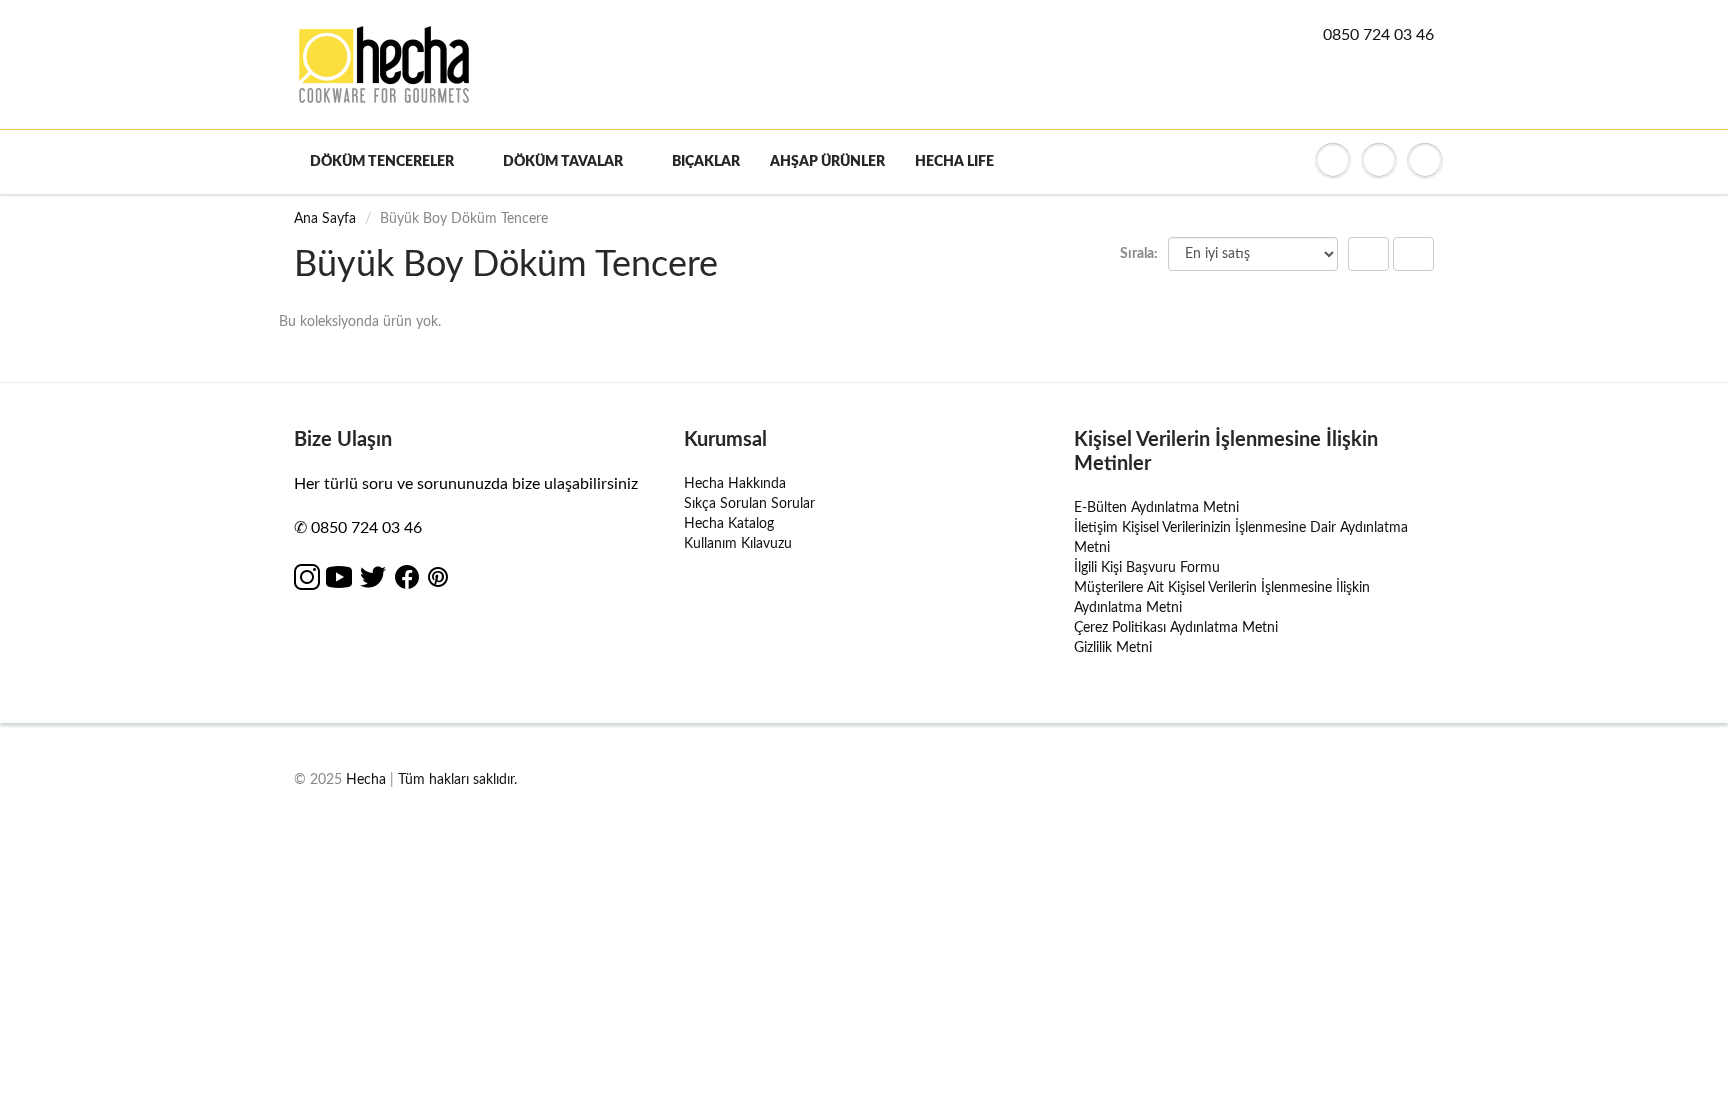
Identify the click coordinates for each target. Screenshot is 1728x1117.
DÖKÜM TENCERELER (382, 162)
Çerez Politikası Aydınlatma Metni (1176, 628)
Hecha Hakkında (735, 484)
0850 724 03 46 (1378, 35)
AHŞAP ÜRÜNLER (827, 162)
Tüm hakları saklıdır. (457, 780)
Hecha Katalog (729, 524)
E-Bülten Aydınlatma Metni (1156, 508)
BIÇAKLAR (706, 162)
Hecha (366, 780)
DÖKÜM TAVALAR (563, 162)
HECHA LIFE (954, 162)
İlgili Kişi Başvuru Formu (1147, 568)
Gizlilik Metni (1113, 648)
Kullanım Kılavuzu (738, 544)
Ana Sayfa (325, 219)
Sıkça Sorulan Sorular (749, 504)
